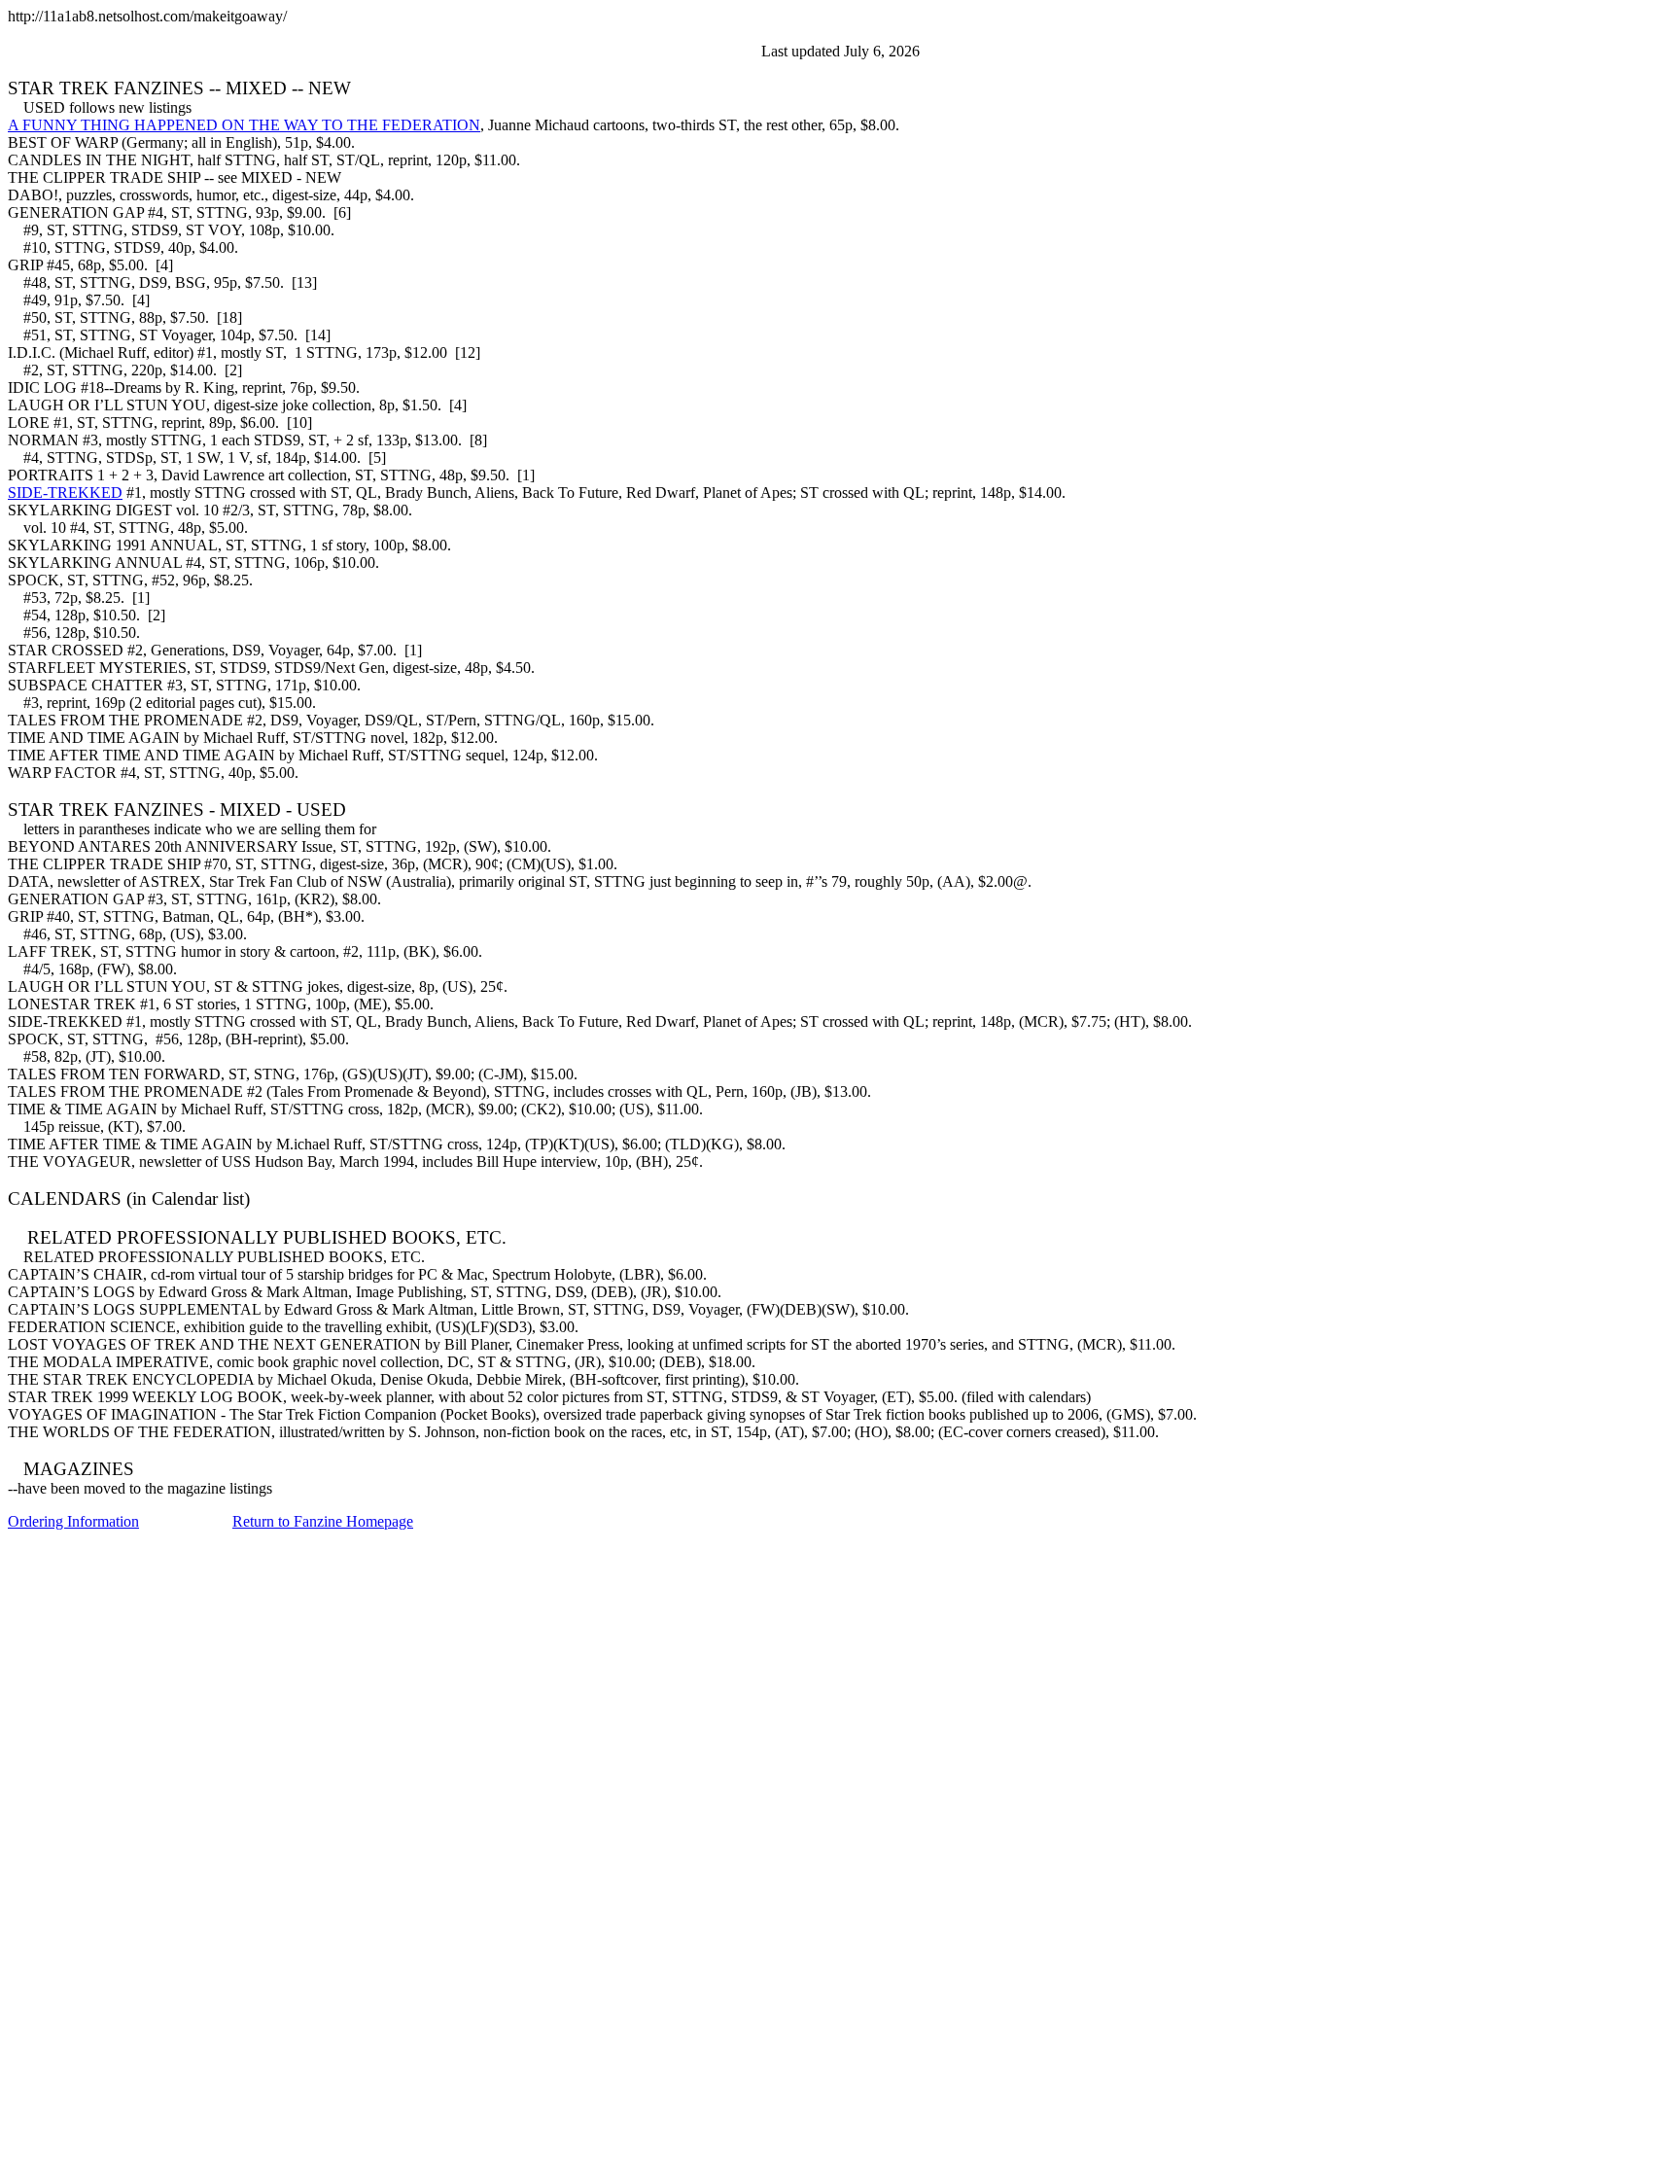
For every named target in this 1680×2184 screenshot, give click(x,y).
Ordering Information (73, 1521)
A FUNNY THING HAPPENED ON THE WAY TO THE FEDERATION (244, 125)
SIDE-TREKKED (65, 493)
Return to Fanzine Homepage (323, 1521)
